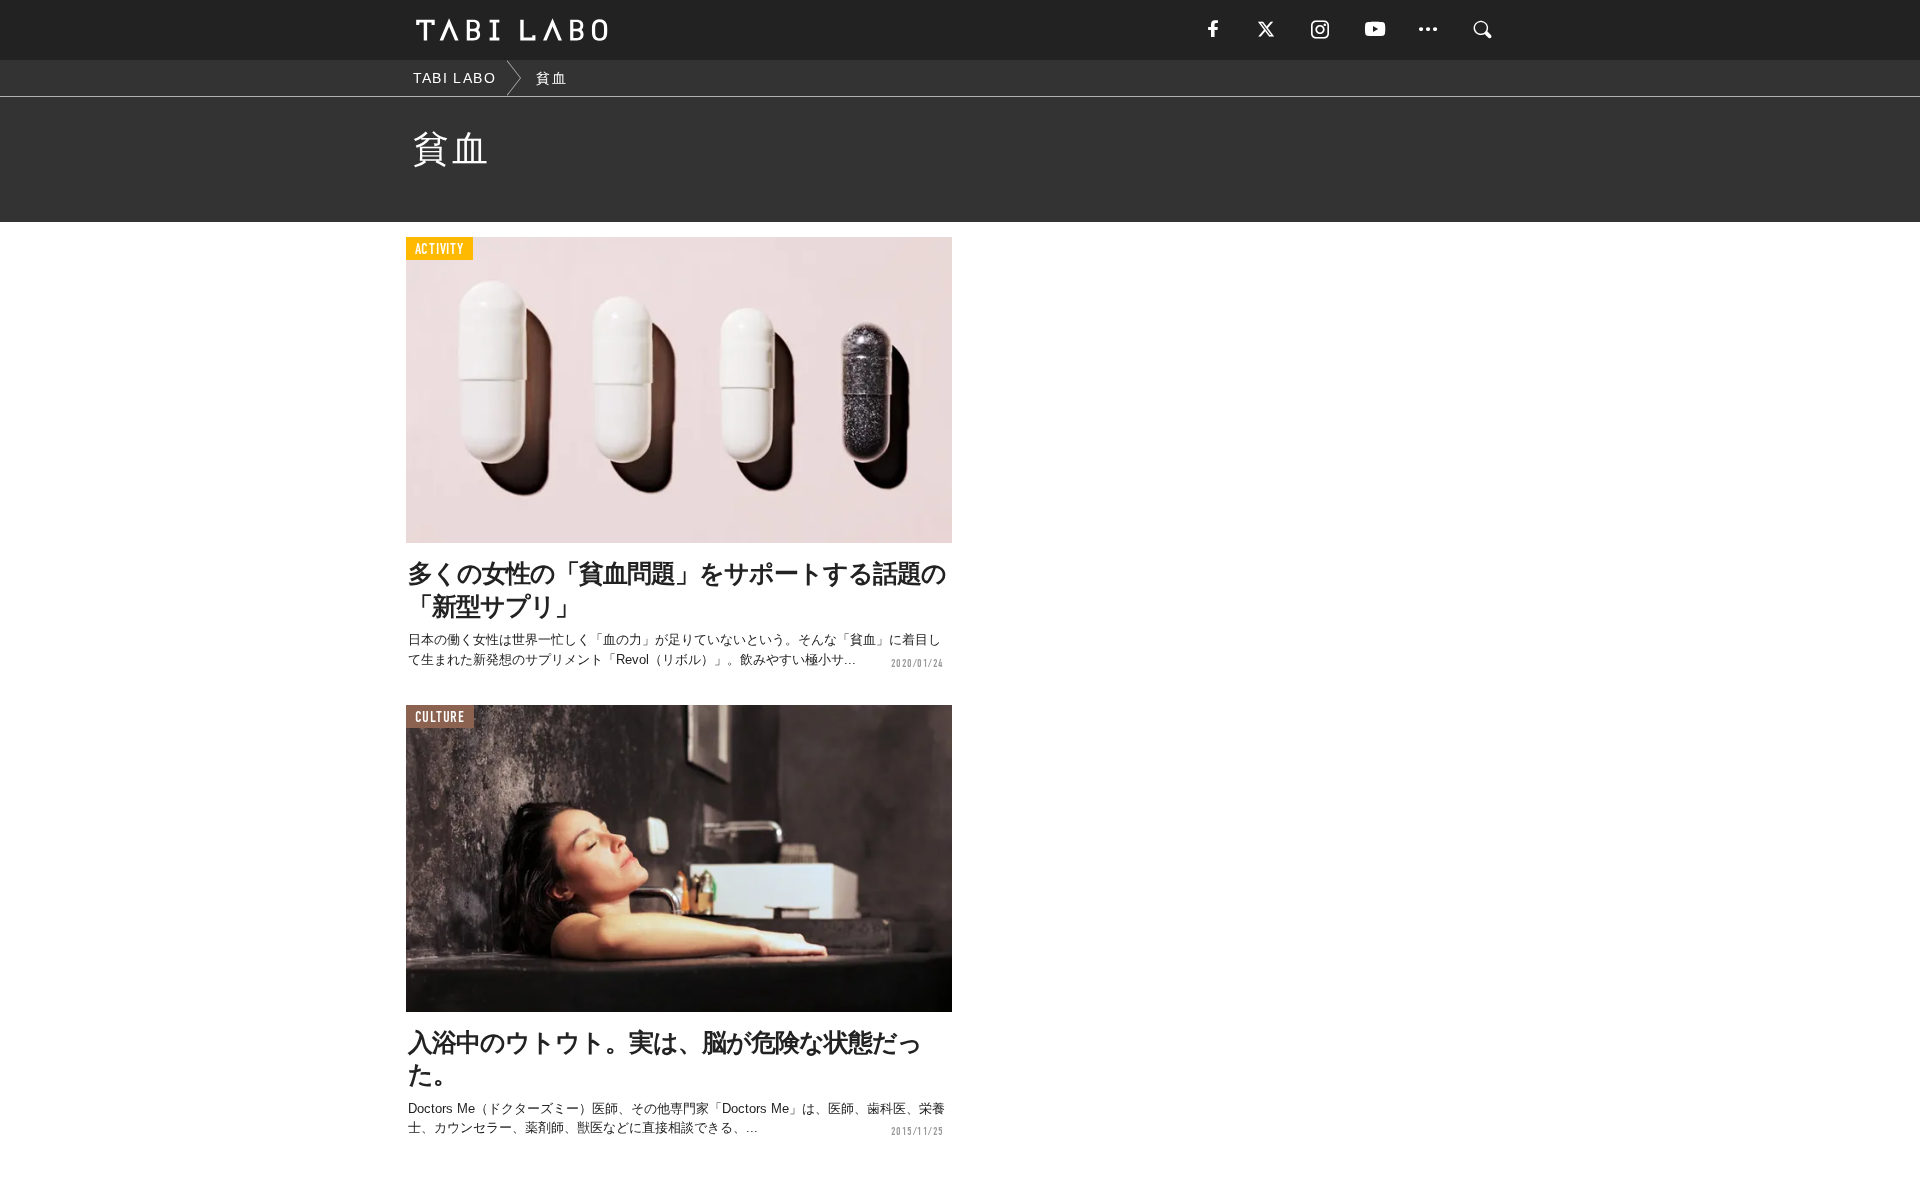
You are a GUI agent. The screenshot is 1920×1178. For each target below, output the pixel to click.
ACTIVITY (439, 249)
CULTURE (440, 717)
